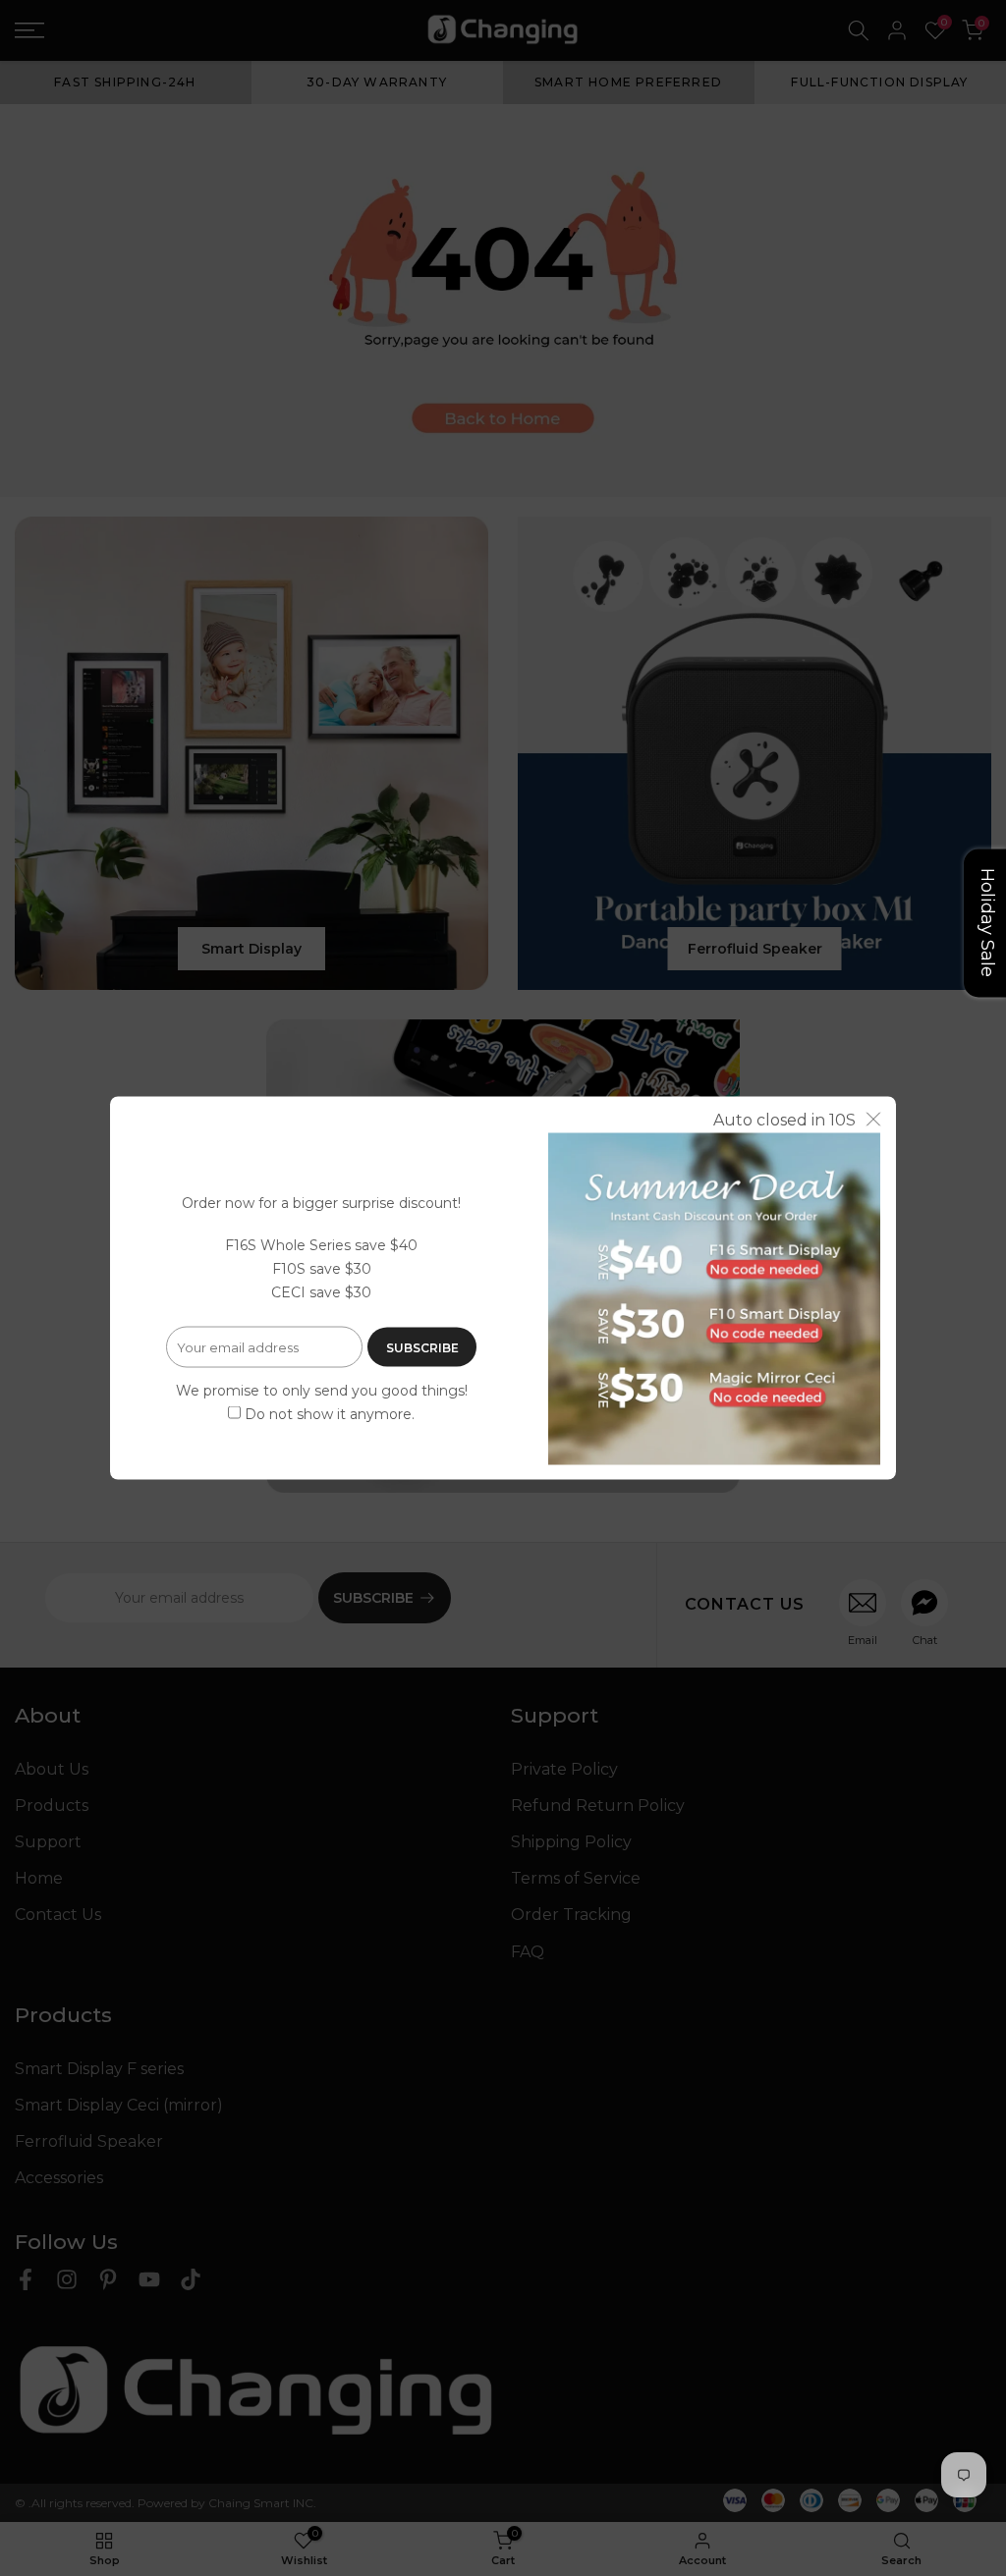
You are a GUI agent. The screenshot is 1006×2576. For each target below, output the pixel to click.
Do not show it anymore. (330, 1413)
